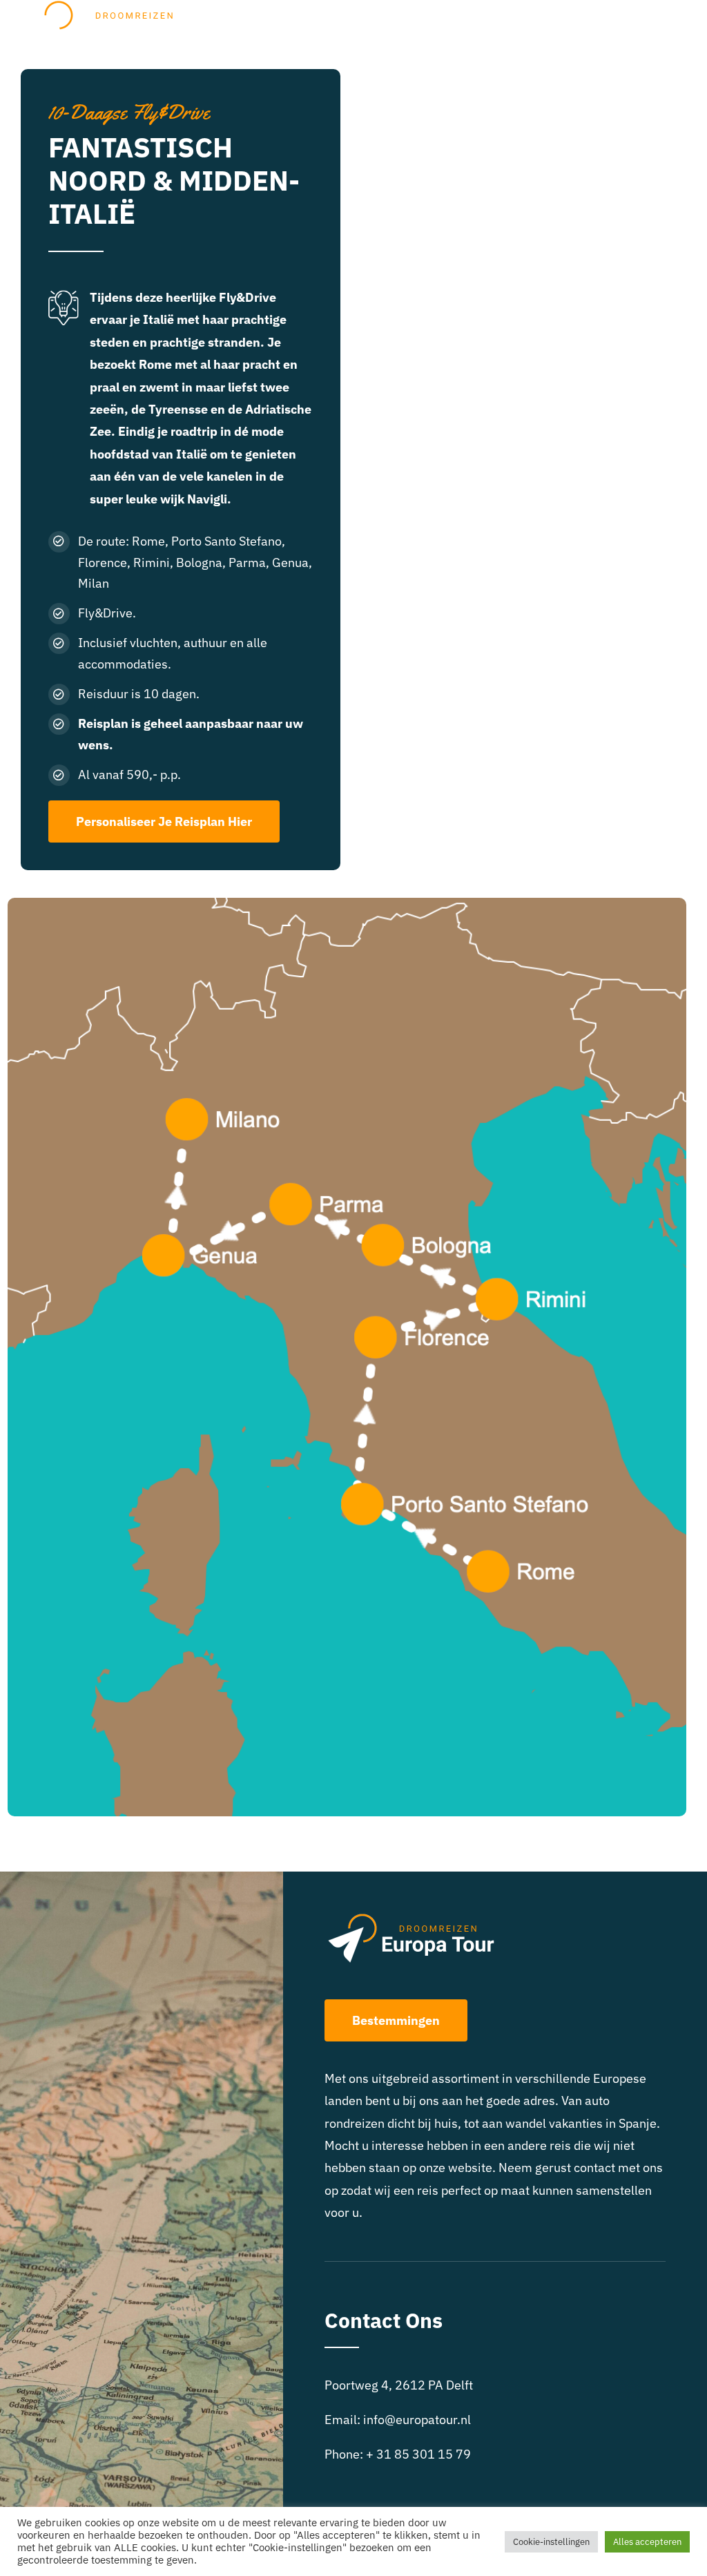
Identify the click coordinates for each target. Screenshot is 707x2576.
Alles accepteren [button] (647, 2542)
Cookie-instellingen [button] (551, 2542)
